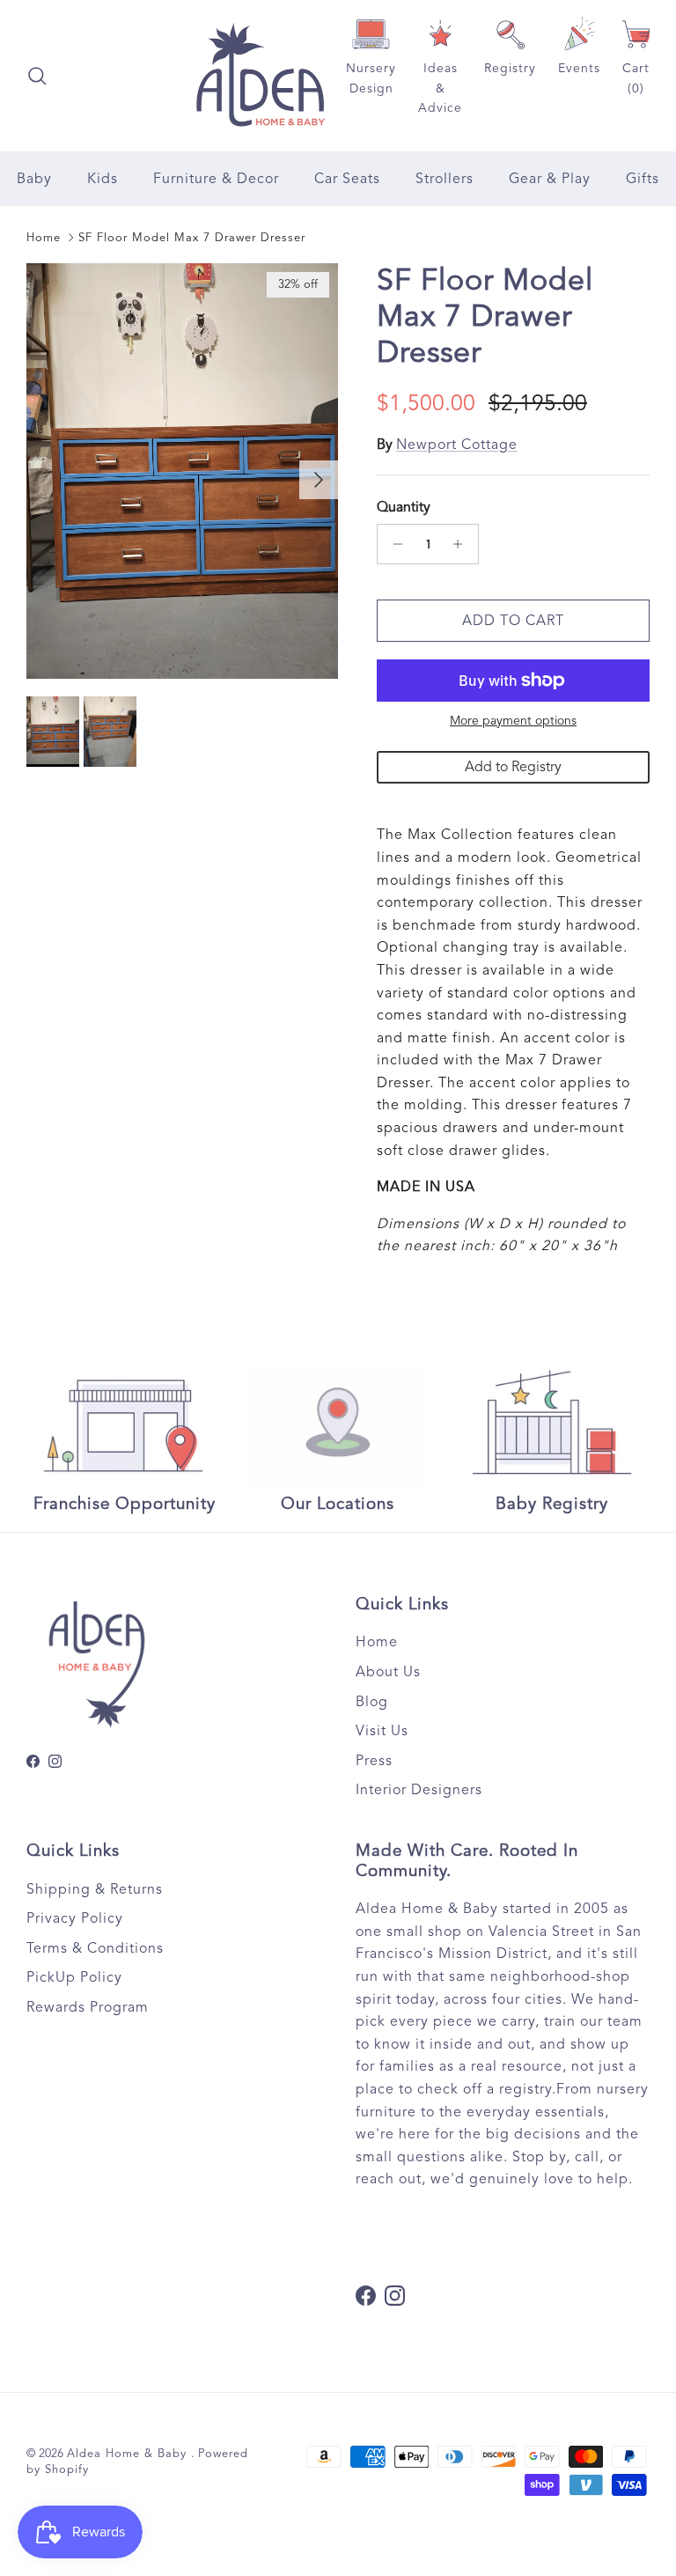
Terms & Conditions (95, 1948)
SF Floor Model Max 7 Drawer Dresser (192, 238)
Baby (34, 179)
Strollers (445, 179)
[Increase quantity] (463, 544)
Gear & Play (550, 179)
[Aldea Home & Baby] (260, 76)
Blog (372, 1702)
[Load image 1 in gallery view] (182, 471)
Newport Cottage (457, 445)
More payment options (513, 721)
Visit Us (382, 1731)
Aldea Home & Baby (129, 2454)
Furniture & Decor (216, 179)
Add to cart (513, 621)
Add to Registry (513, 767)
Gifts (643, 179)
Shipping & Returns (95, 1889)
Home (44, 238)
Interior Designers (419, 1790)
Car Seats (347, 179)
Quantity (404, 507)
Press (374, 1761)
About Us (388, 1672)
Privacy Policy (75, 1918)
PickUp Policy (74, 1977)
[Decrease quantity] (393, 544)
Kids (103, 179)
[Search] (37, 76)
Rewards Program (88, 2007)
